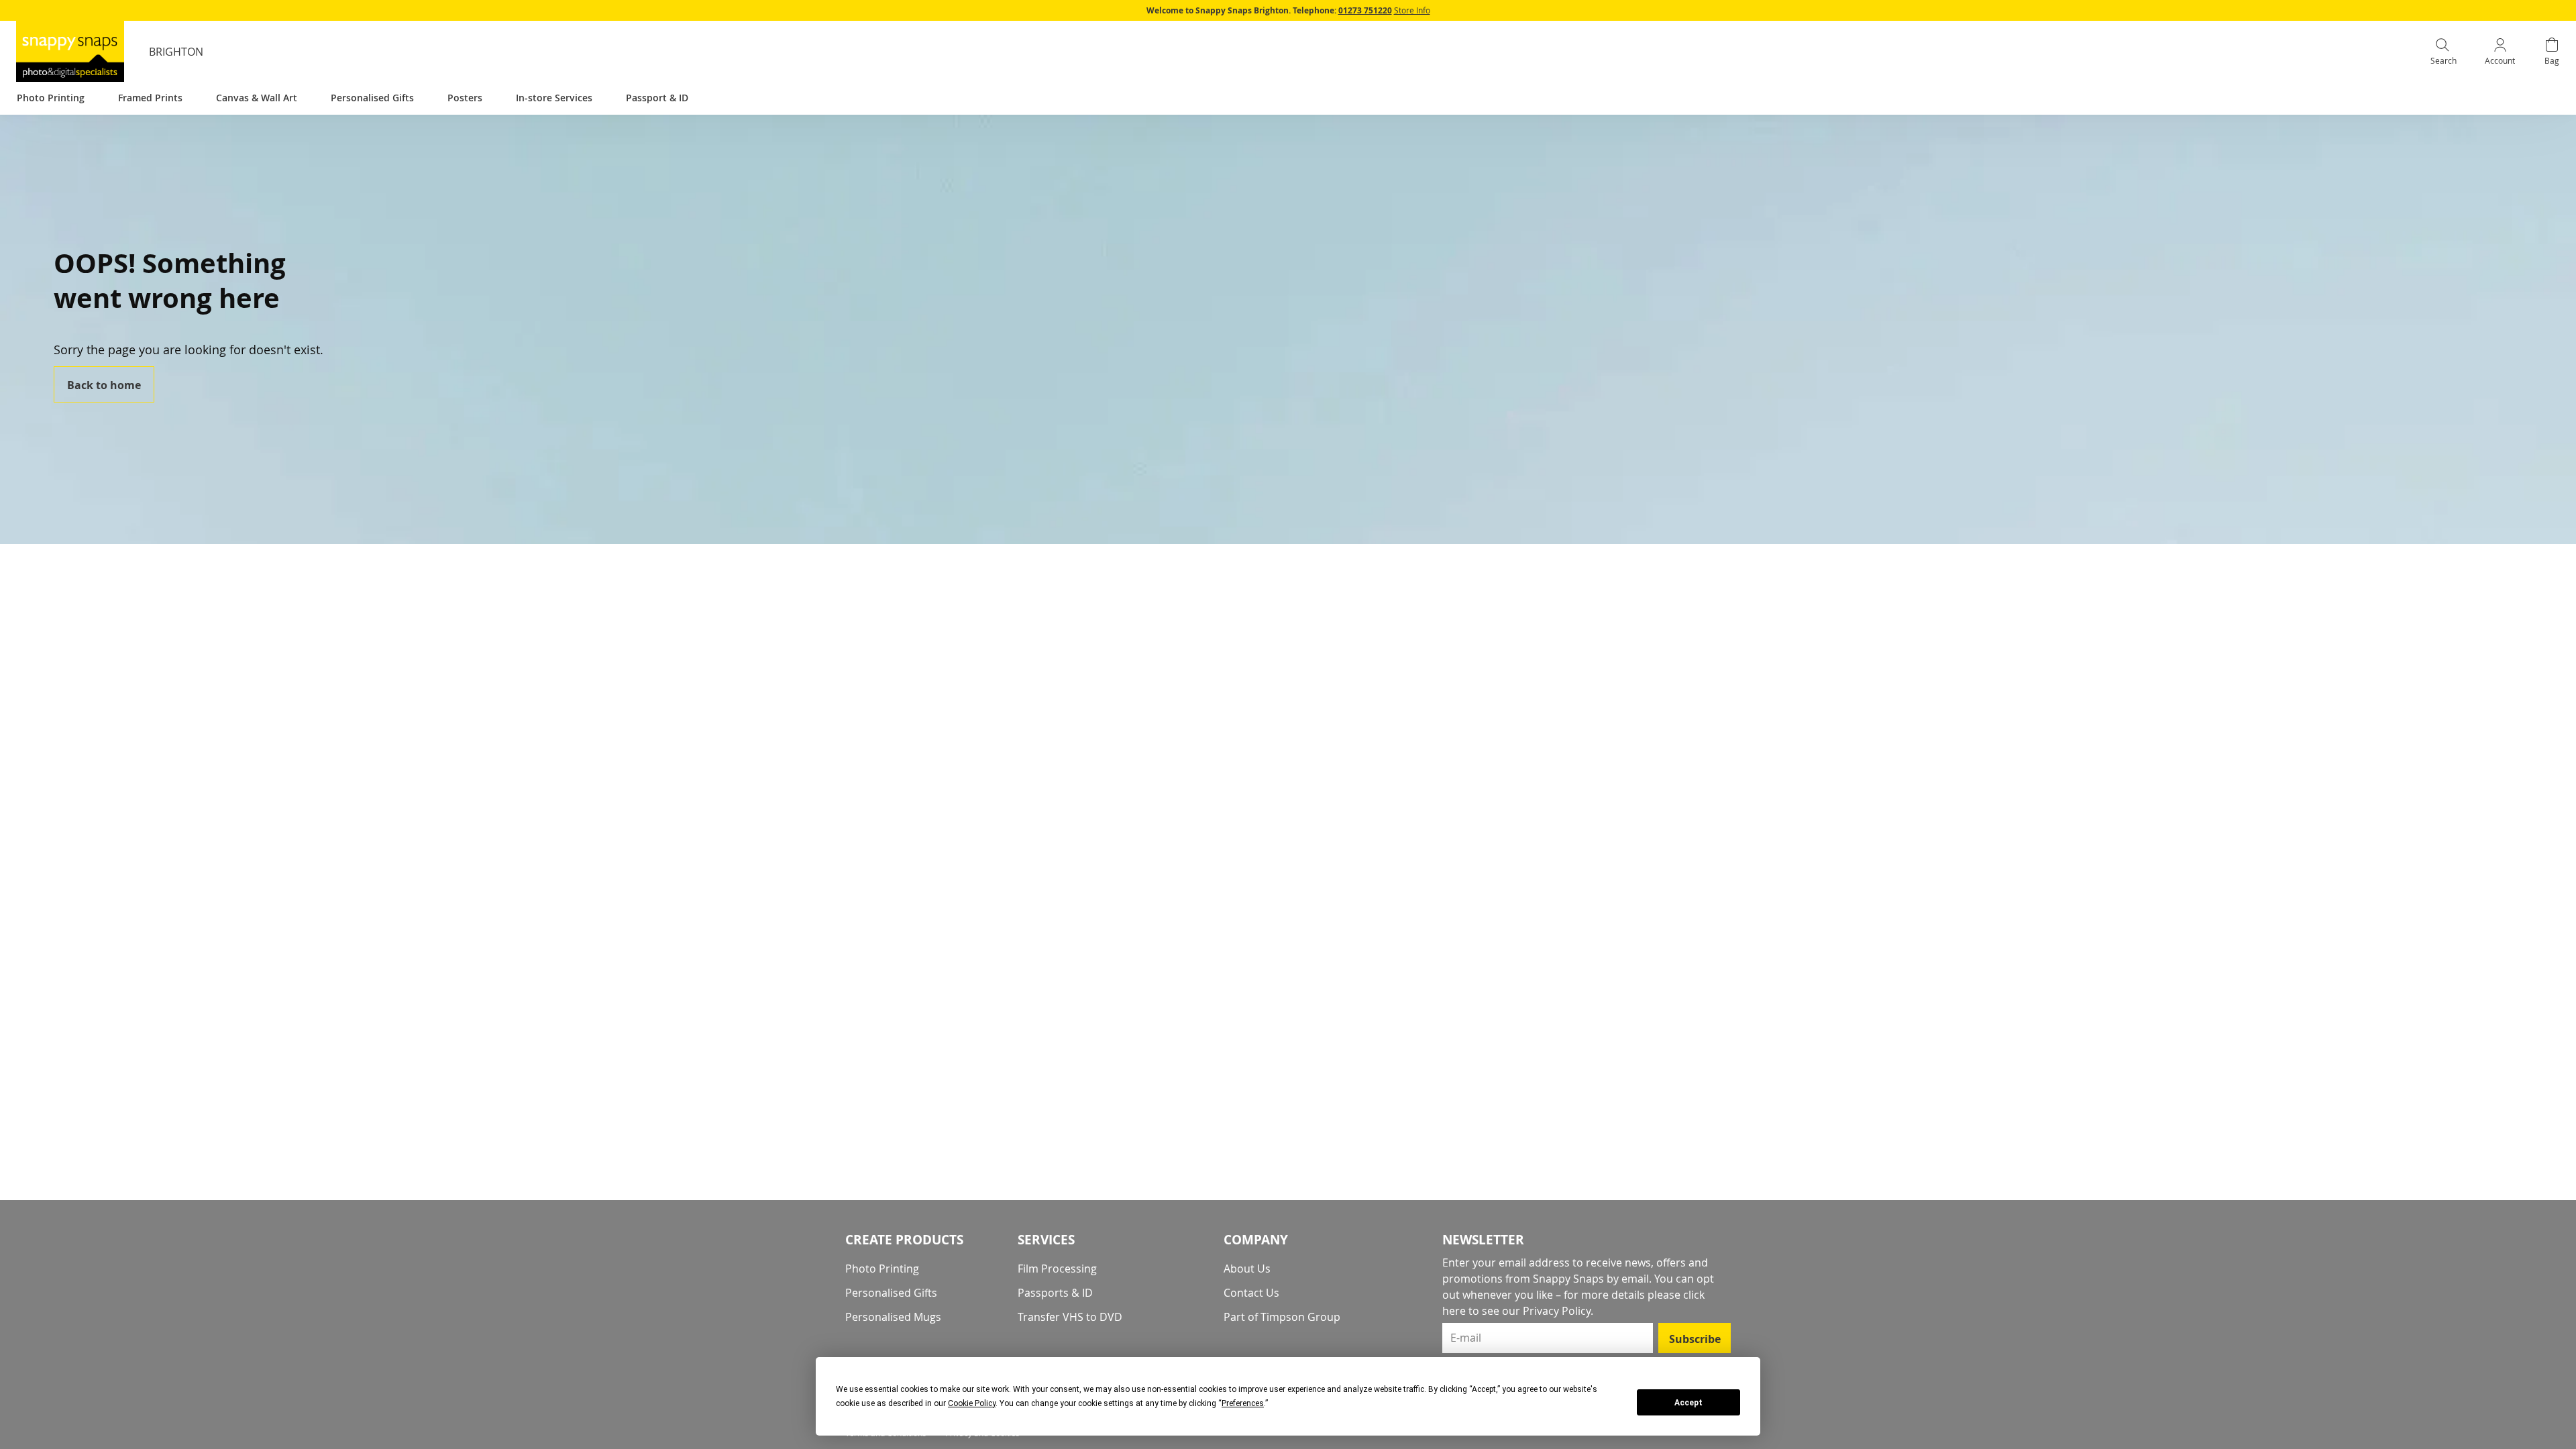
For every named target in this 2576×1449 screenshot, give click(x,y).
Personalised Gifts (891, 1293)
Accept (1688, 1403)
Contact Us (1251, 1293)
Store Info (1412, 10)
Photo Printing (882, 1269)
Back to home (104, 385)
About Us (1247, 1269)
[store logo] (70, 51)
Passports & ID (1055, 1293)
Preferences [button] (1243, 1403)
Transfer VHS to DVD (1070, 1317)
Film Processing (1057, 1269)
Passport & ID (657, 98)
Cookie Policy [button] (972, 1403)
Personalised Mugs (893, 1317)
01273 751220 (1365, 10)
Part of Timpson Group (1282, 1317)
